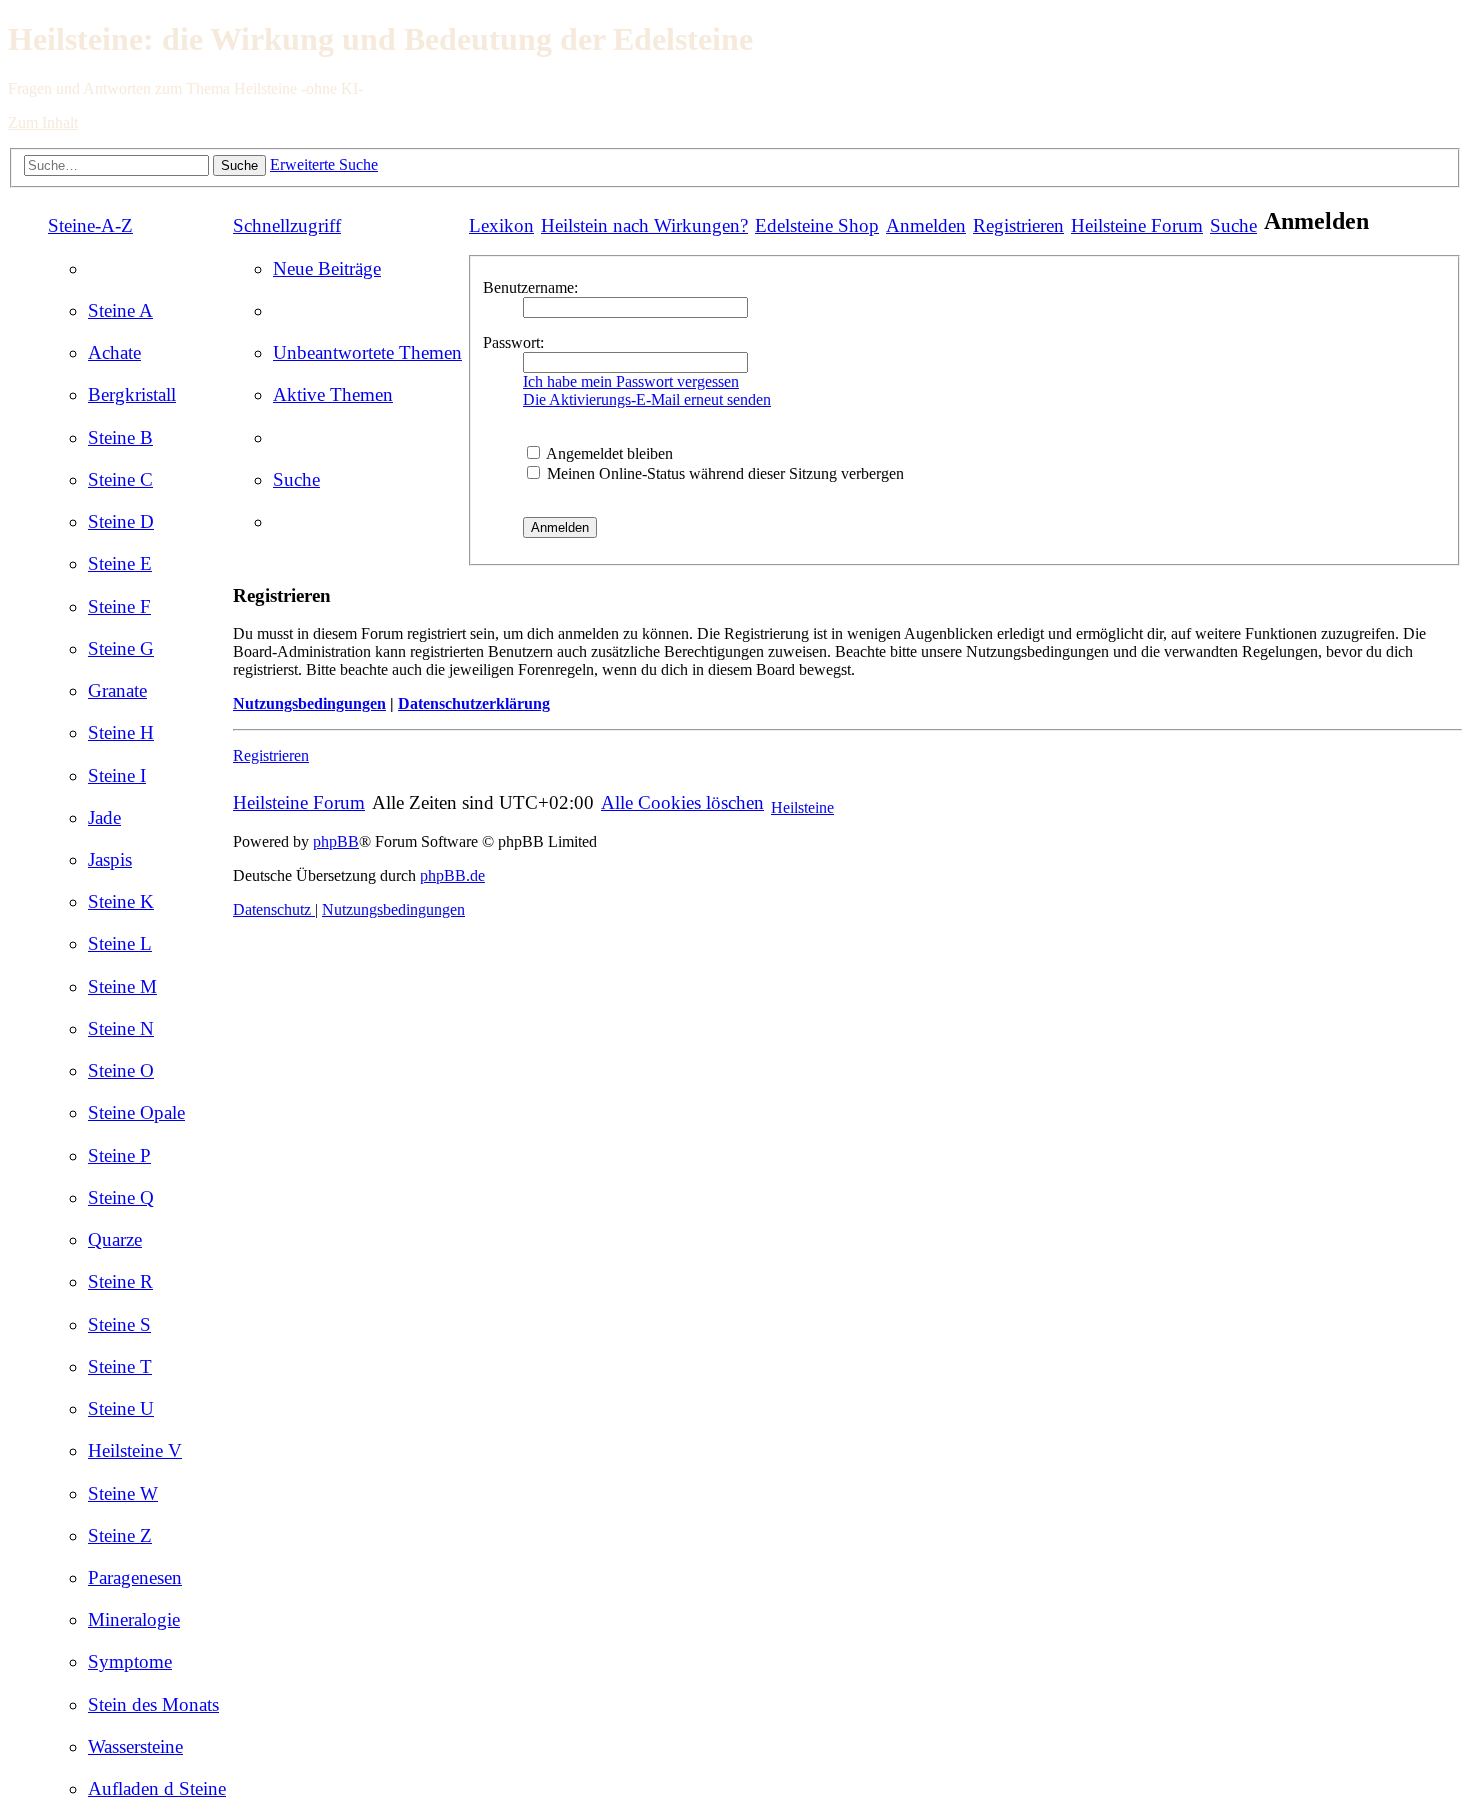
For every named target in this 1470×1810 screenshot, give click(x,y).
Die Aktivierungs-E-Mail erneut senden (647, 399)
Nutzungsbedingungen (309, 703)
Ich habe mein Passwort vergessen (631, 381)
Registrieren (271, 755)
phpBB (336, 841)
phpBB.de (452, 875)
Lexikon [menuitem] (501, 225)
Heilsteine (802, 807)
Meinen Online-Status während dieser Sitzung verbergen (723, 473)
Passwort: (513, 342)
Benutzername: (530, 287)
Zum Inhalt (43, 122)
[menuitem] (120, 310)
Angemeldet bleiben (608, 453)
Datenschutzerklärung (474, 703)
